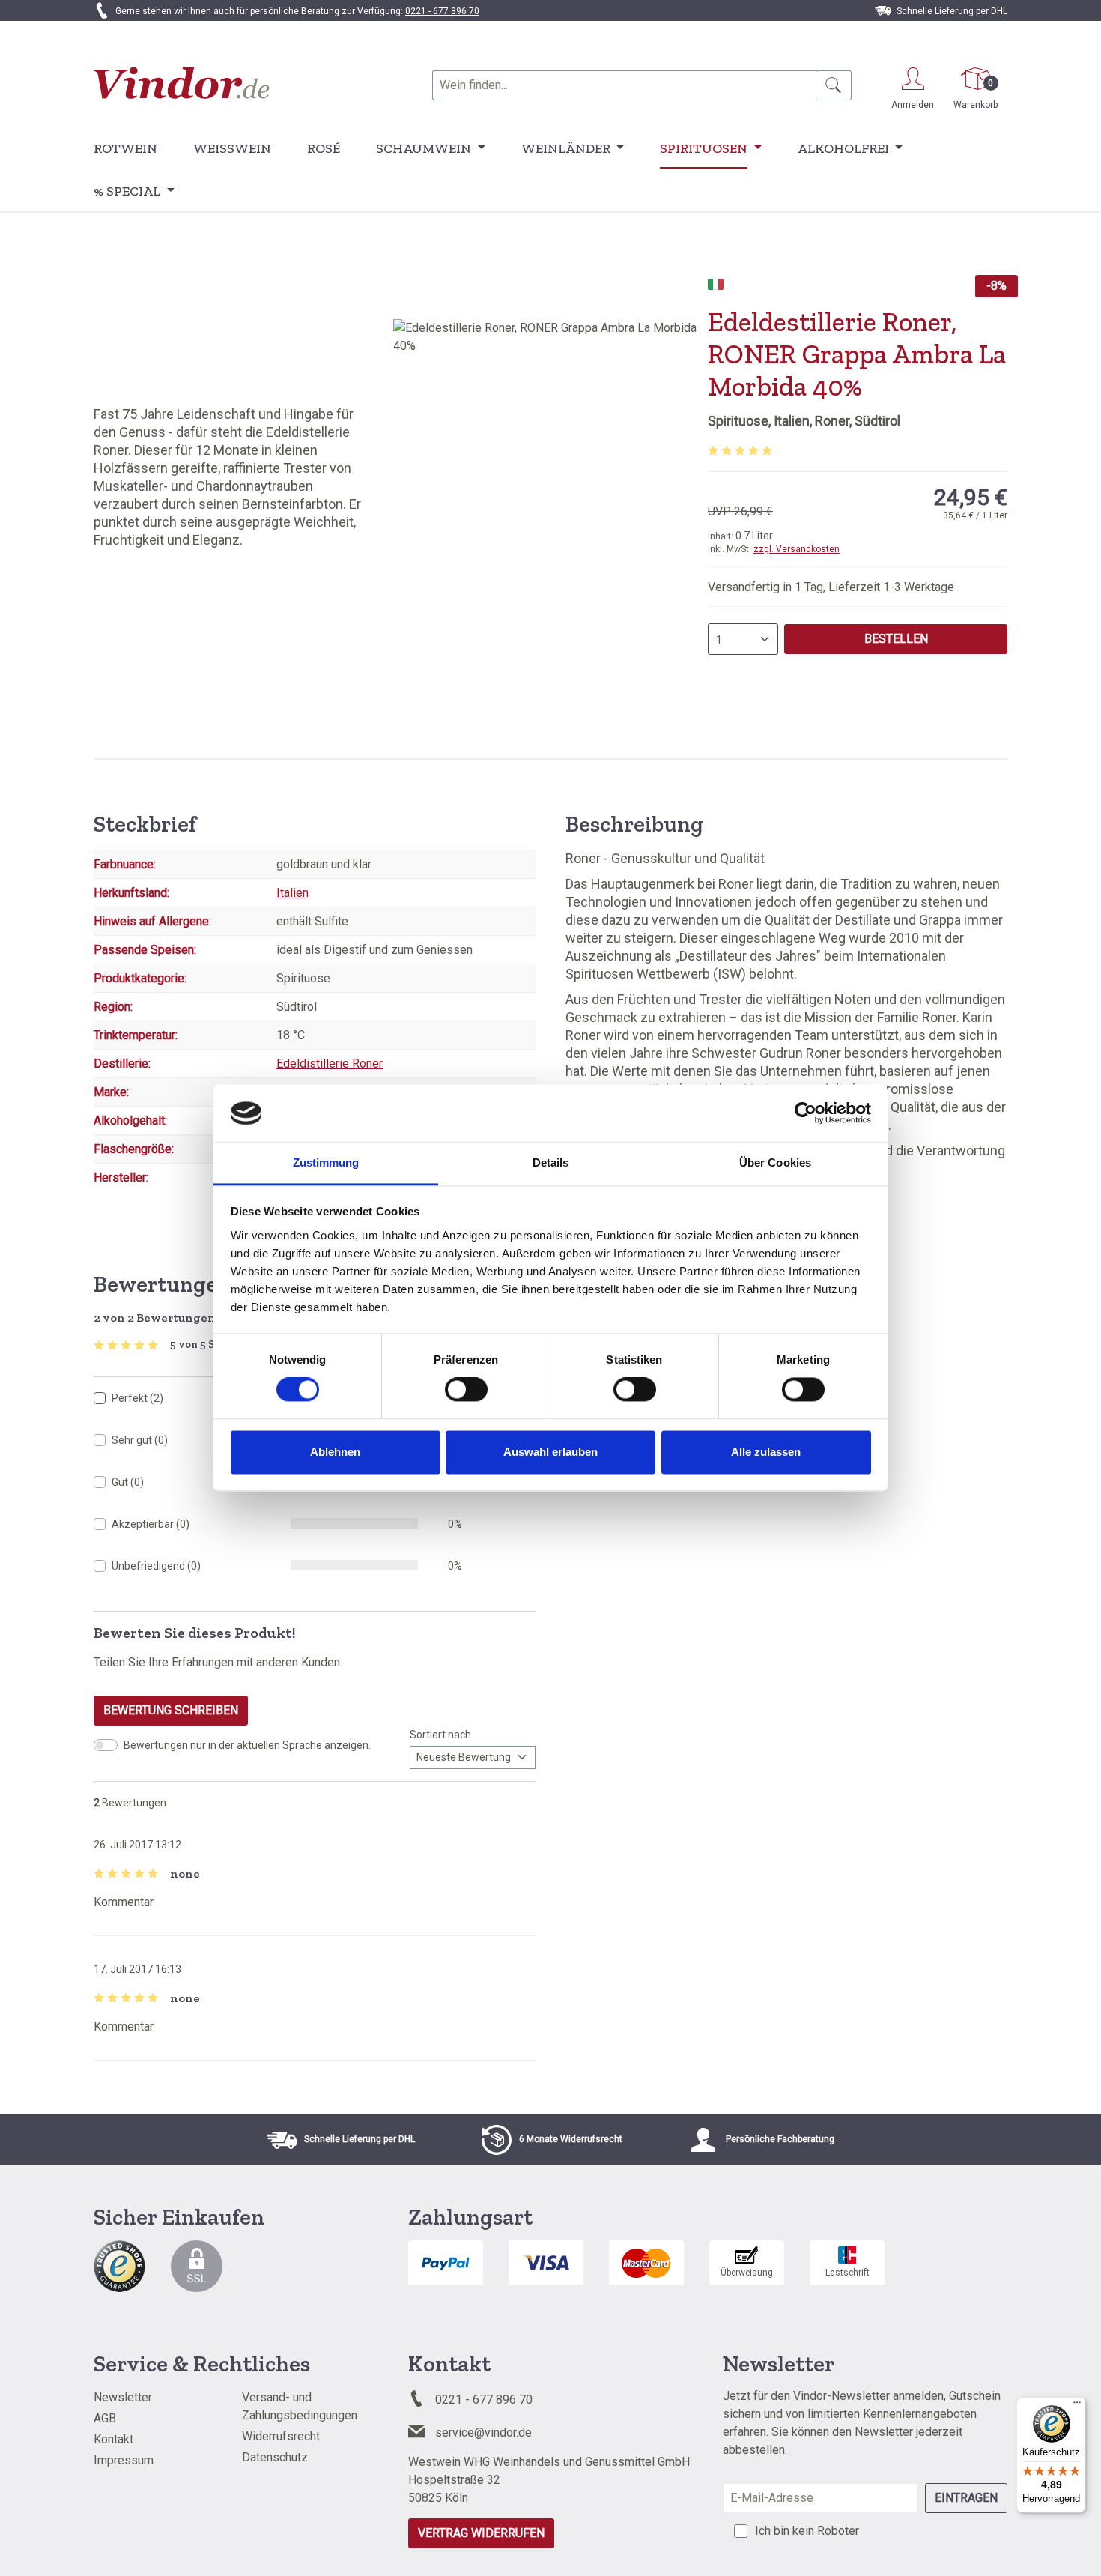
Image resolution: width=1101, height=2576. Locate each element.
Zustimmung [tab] (326, 1162)
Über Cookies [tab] (775, 1162)
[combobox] (625, 85)
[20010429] (550, 480)
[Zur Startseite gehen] (182, 83)
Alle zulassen (766, 1452)
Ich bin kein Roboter (807, 2531)
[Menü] (1077, 2406)
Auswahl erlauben (550, 1452)
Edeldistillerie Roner (330, 1064)
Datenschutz (275, 2457)
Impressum (124, 2460)
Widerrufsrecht (281, 2436)
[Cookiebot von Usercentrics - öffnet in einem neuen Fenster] (806, 1113)
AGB (105, 2418)
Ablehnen (335, 1452)
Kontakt (113, 2439)
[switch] (466, 1390)
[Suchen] (834, 85)
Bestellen (896, 639)
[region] (550, 480)
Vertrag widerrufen (481, 2533)
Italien (292, 893)
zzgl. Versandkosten (797, 549)
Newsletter (123, 2397)
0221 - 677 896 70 (442, 11)
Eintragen (966, 2498)
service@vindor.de (483, 2433)
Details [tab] (551, 1162)
